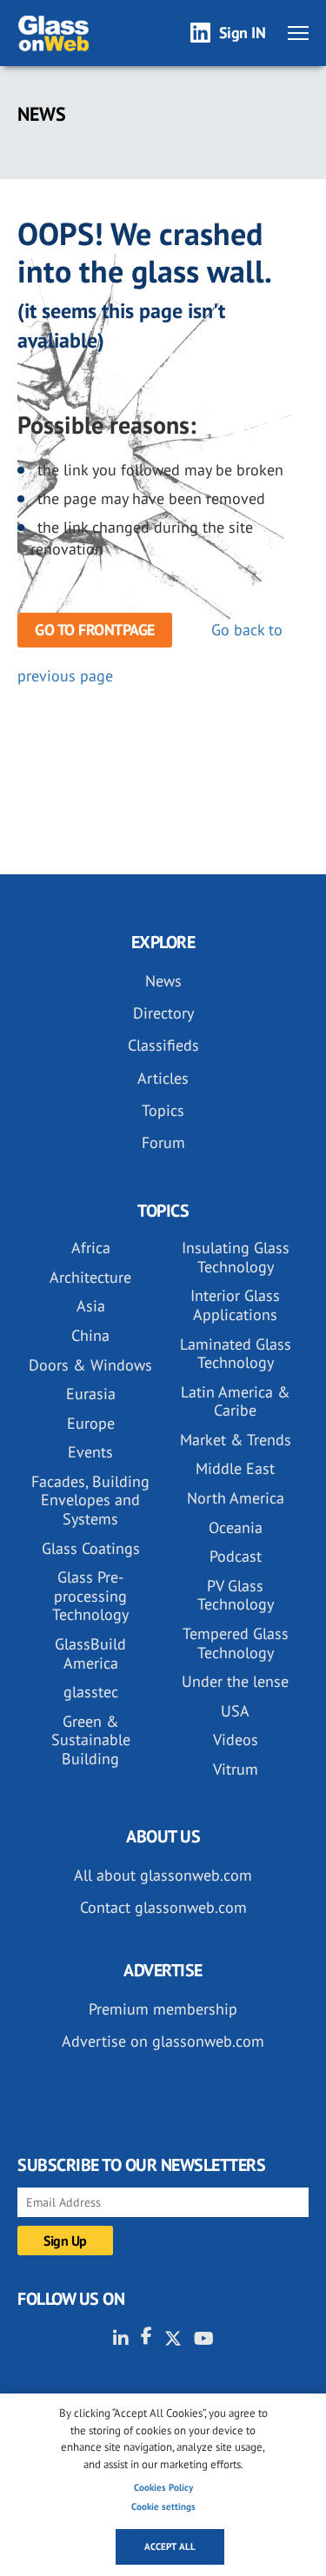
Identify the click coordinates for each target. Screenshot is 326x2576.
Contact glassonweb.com (163, 1907)
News (163, 981)
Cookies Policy (163, 2487)
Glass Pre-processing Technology (90, 1596)
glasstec (91, 1692)
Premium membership (163, 2009)
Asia (91, 1306)
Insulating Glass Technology (236, 1257)
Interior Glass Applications (235, 1305)
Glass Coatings (91, 1548)
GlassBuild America (90, 1653)
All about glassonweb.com (163, 1875)
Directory (163, 1013)
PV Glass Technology (236, 1595)
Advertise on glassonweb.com (163, 2041)
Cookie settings (163, 2506)
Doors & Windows (90, 1365)
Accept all (170, 2546)
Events (90, 1452)
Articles (163, 1078)
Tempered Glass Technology (236, 1643)
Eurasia (91, 1394)
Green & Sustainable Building (91, 1740)
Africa (91, 1248)
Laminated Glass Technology (236, 1354)
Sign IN (243, 33)
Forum (163, 1142)
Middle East (235, 1468)
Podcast (236, 1556)
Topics (163, 1110)
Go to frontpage (95, 630)
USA (235, 1711)
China (90, 1335)
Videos (236, 1739)
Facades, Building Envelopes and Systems (90, 1500)
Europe (91, 1423)
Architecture (90, 1277)
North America (236, 1498)
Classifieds (163, 1045)
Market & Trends (236, 1440)
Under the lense (235, 1681)
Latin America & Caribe (236, 1401)
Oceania (236, 1527)
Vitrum (236, 1769)
